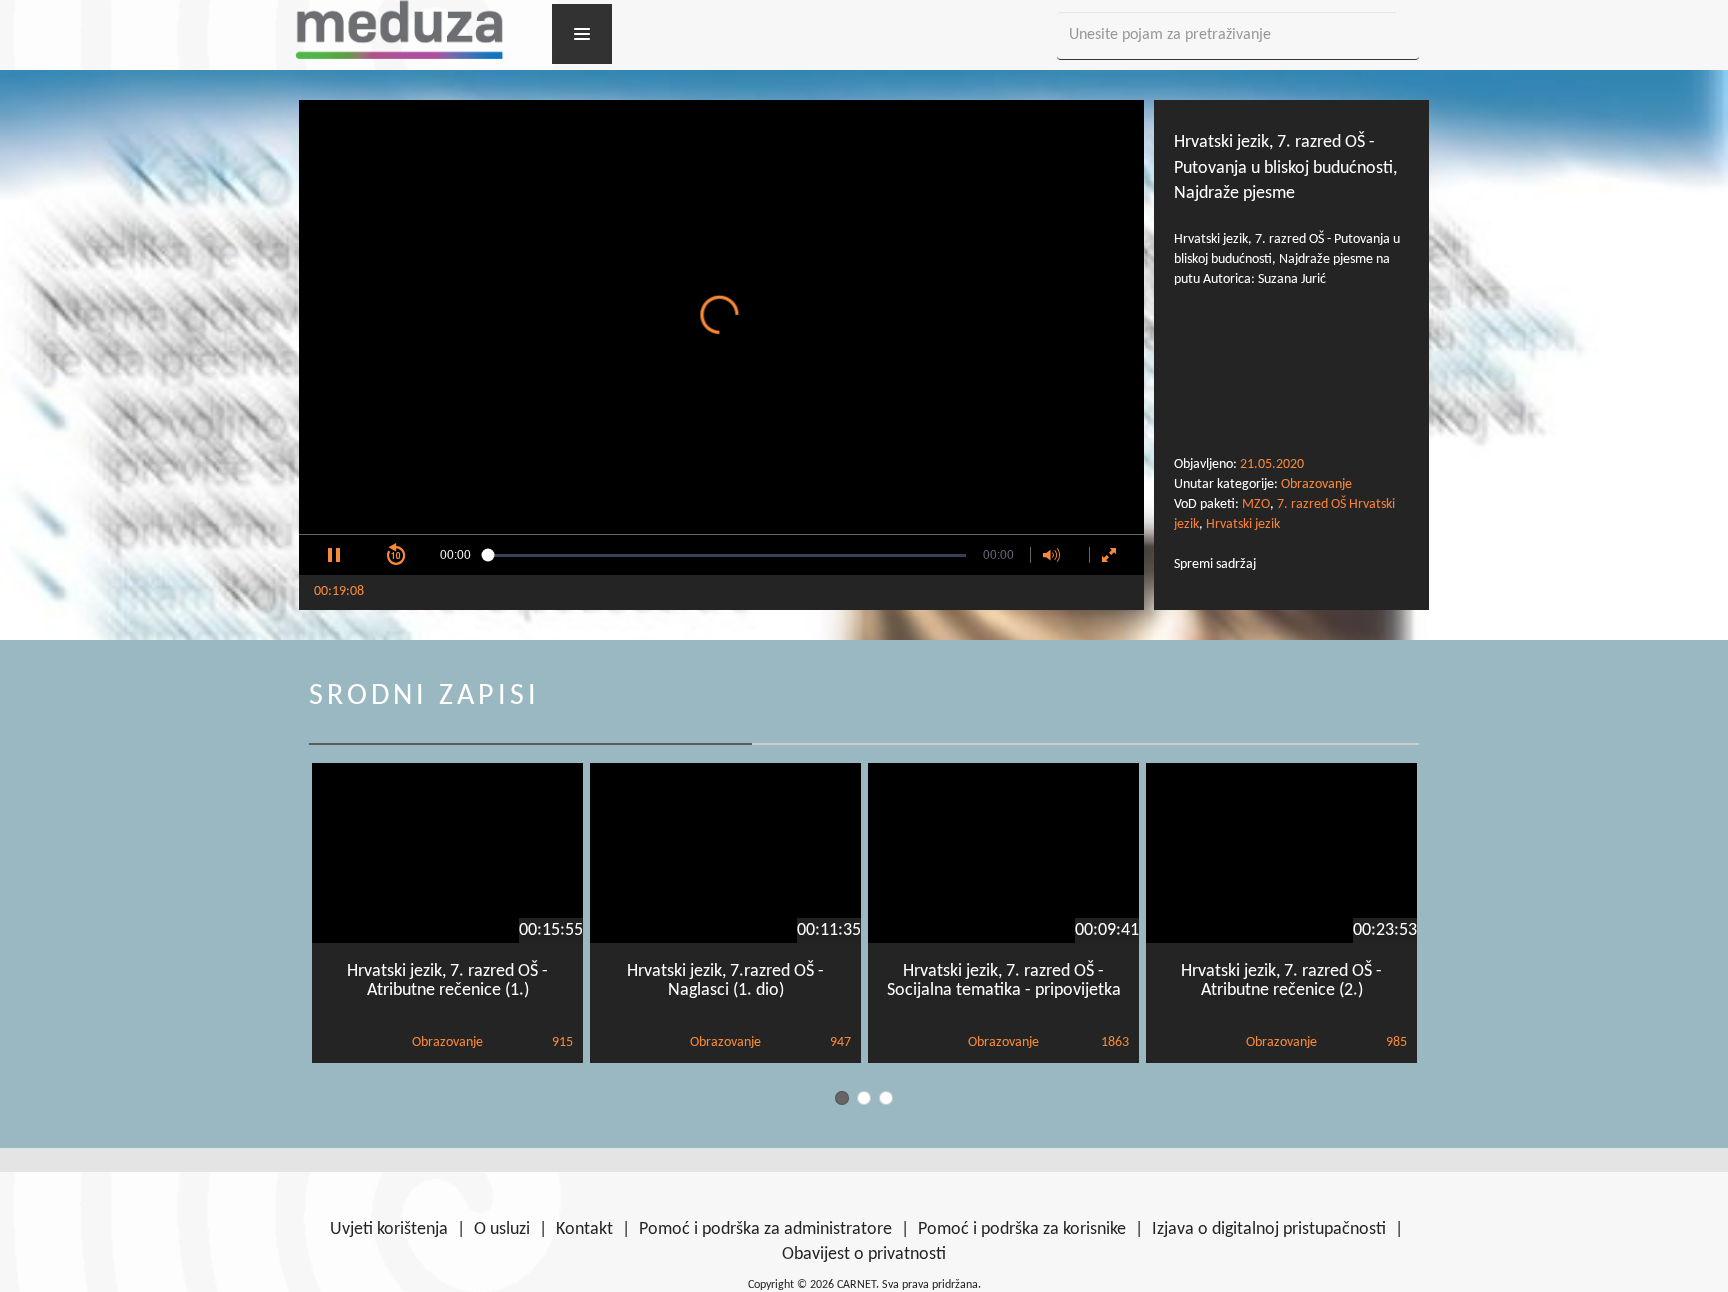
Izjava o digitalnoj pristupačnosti (1269, 1229)
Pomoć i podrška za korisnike (1022, 1229)
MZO (1256, 504)
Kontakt (584, 1229)
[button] (334, 555)
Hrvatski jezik (1243, 524)
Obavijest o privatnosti (864, 1254)
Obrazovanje (1316, 484)
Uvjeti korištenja (389, 1229)
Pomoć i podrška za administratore (765, 1229)
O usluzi (502, 1229)
